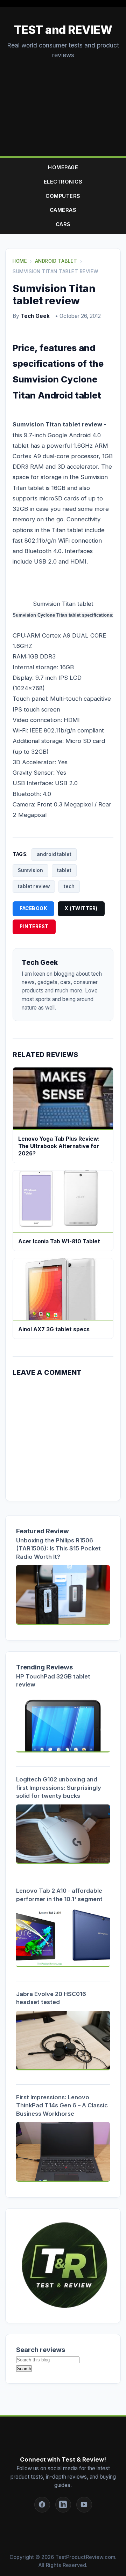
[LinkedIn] (63, 2505)
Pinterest (34, 926)
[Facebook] (42, 2505)
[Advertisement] (63, 101)
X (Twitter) (81, 908)
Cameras (63, 210)
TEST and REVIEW (63, 30)
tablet (64, 870)
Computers (63, 196)
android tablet (54, 854)
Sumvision (30, 870)
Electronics (63, 182)
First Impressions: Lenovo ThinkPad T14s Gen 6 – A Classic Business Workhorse (62, 2105)
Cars (63, 224)
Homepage (63, 167)
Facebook (33, 908)
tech (69, 886)
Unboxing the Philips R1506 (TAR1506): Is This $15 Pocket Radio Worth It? (58, 1548)
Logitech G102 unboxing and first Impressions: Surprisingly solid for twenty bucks (59, 1788)
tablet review (34, 886)
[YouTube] (84, 2505)
